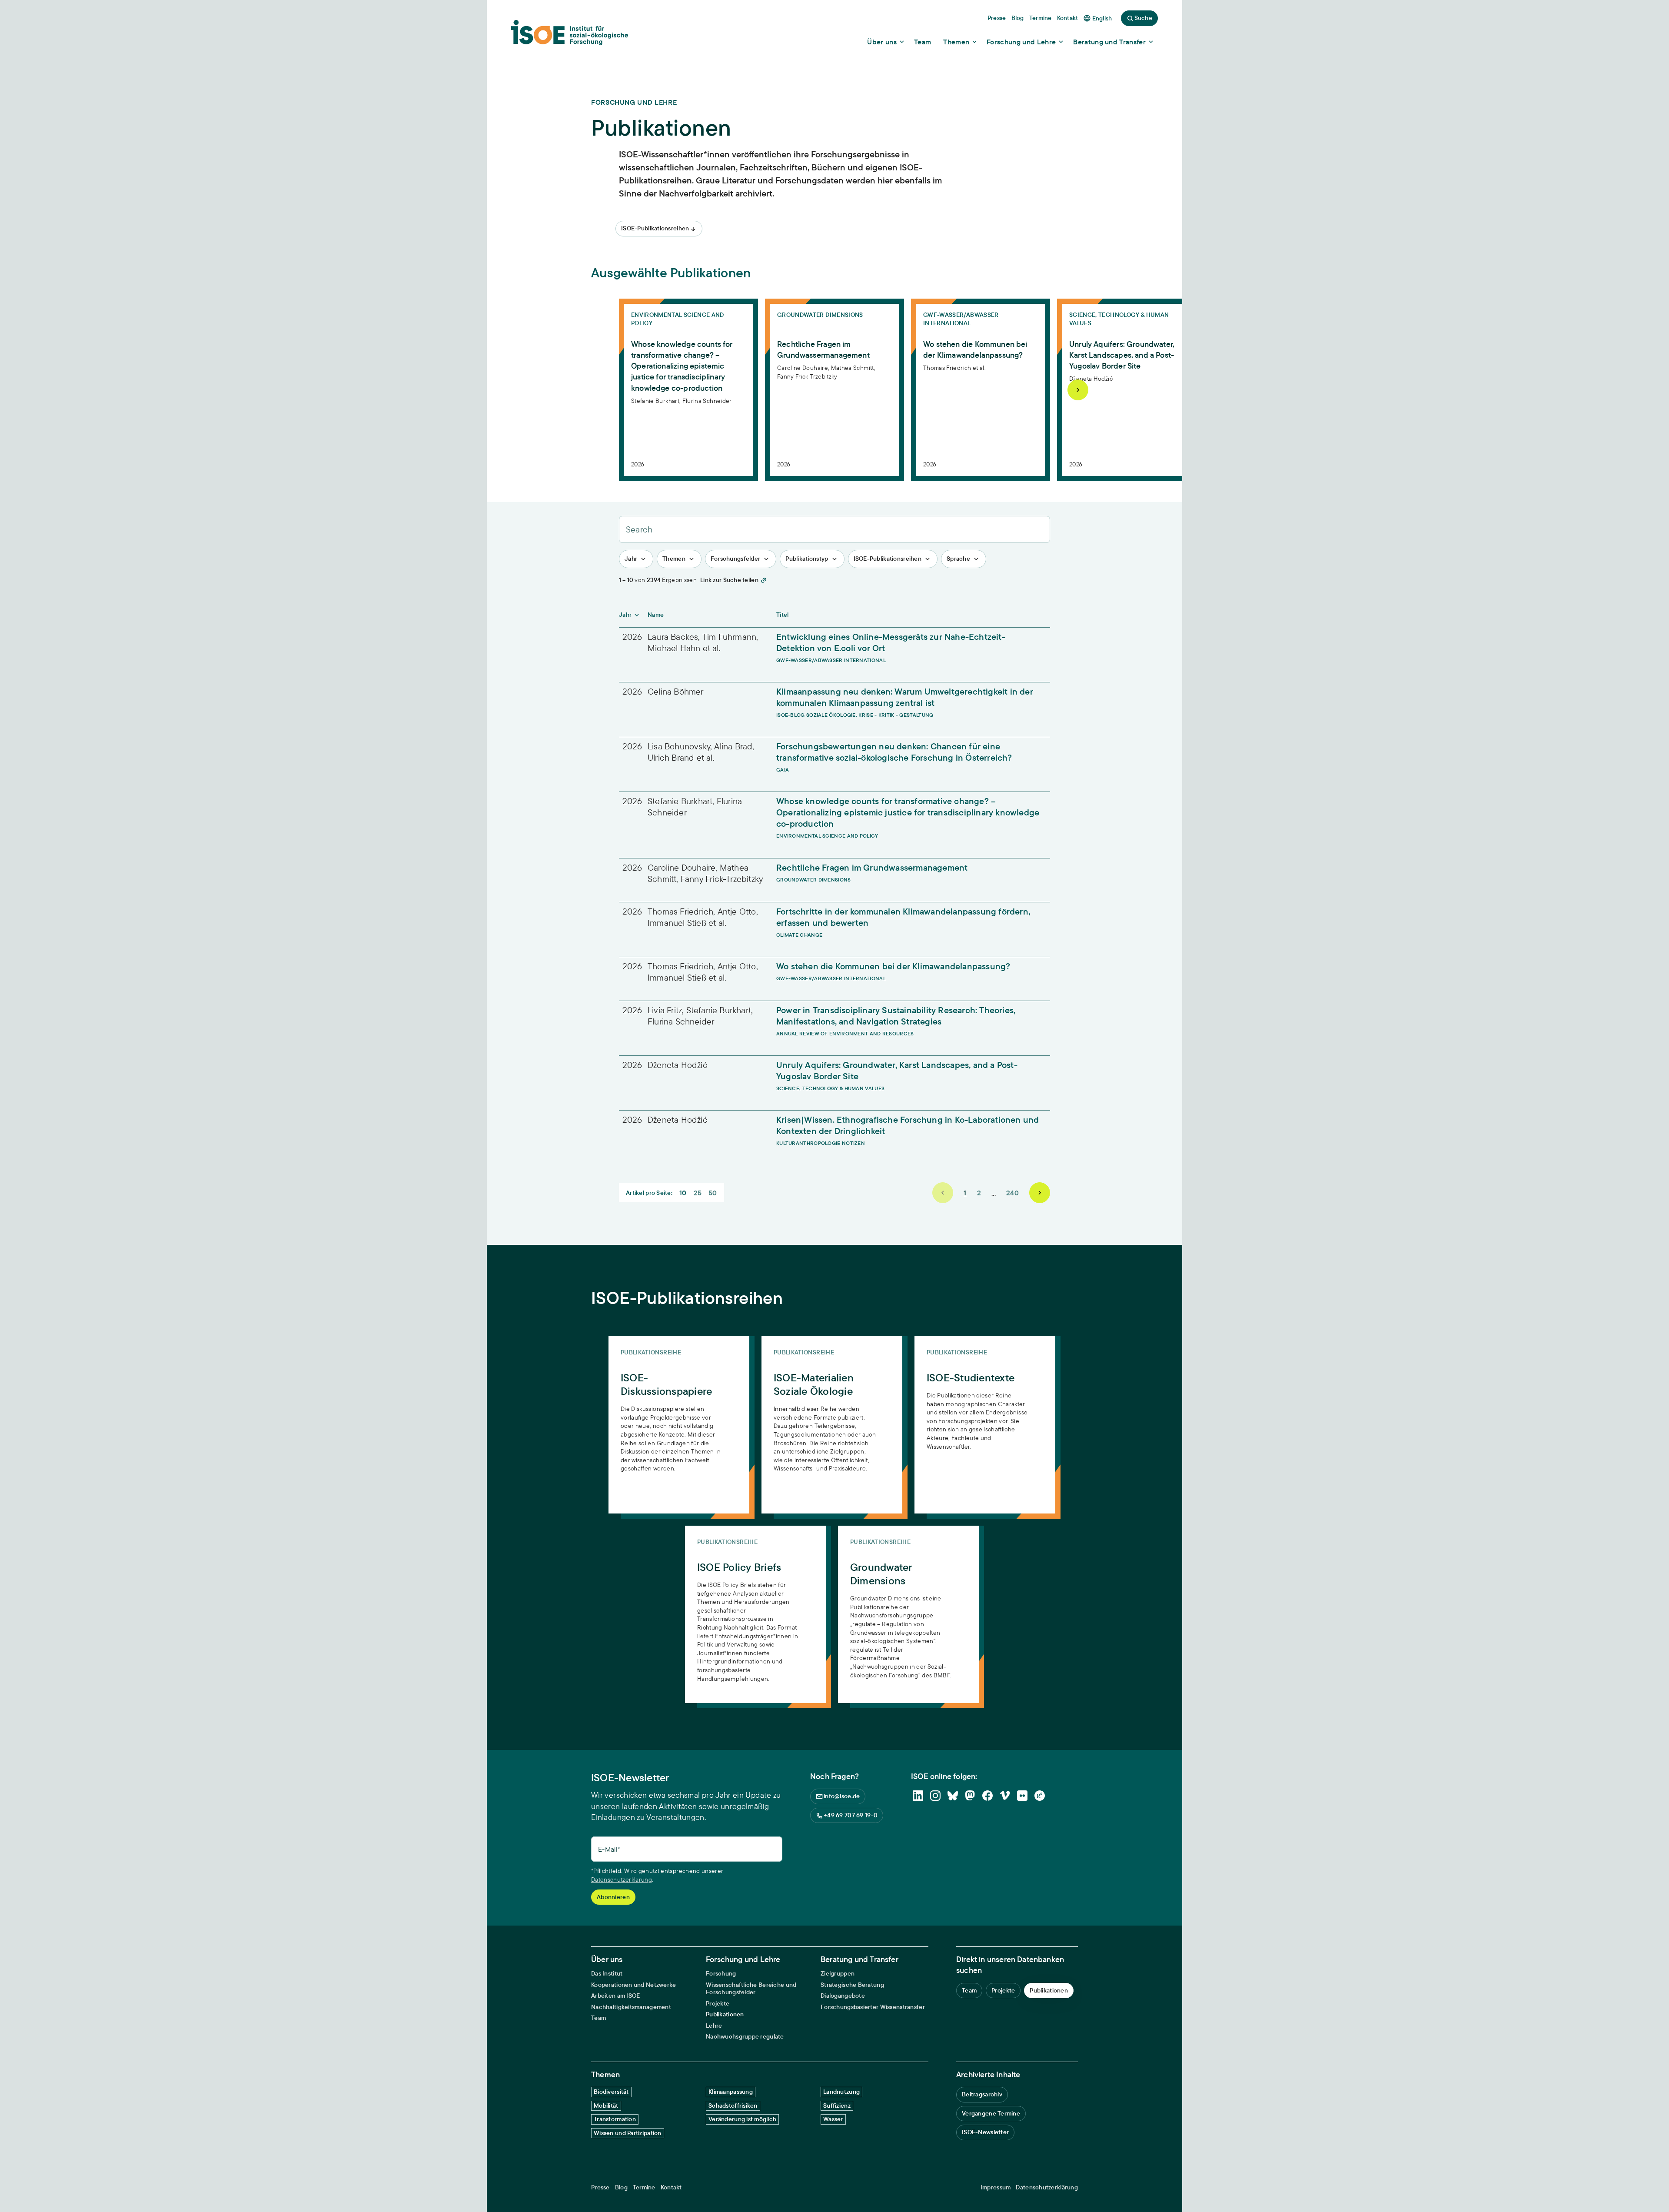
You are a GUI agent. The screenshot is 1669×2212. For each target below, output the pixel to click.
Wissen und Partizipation (628, 2133)
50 (713, 1193)
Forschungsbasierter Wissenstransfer (873, 2007)
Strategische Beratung (852, 1985)
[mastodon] (970, 1796)
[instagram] (935, 1796)
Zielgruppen (838, 1974)
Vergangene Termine (991, 2113)
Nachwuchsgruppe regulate (745, 2037)
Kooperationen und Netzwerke (634, 1985)
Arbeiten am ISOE (615, 1996)
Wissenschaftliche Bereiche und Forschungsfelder (751, 1989)
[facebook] (987, 1796)
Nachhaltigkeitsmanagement (631, 2007)
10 (683, 1193)
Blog (621, 2187)
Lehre (714, 2026)
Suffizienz (837, 2106)
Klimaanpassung (731, 2092)
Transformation (615, 2119)
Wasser (833, 2119)
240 (1012, 1193)
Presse (600, 2187)
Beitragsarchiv (982, 2094)
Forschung (721, 1974)
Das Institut (607, 1974)
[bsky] (953, 1796)
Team (598, 2018)
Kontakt (671, 2187)
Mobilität (606, 2106)
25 (698, 1193)
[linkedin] (918, 1796)
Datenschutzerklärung (622, 1879)
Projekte (718, 2004)
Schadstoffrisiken (733, 2106)
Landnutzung (841, 2092)
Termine (644, 2187)
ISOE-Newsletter (985, 2132)
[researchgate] (1040, 1796)
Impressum (996, 2187)
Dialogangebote (843, 1996)
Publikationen (725, 2014)
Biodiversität (611, 2092)
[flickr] (1022, 1796)
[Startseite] (570, 35)
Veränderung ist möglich (742, 2119)
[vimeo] (1005, 1796)
